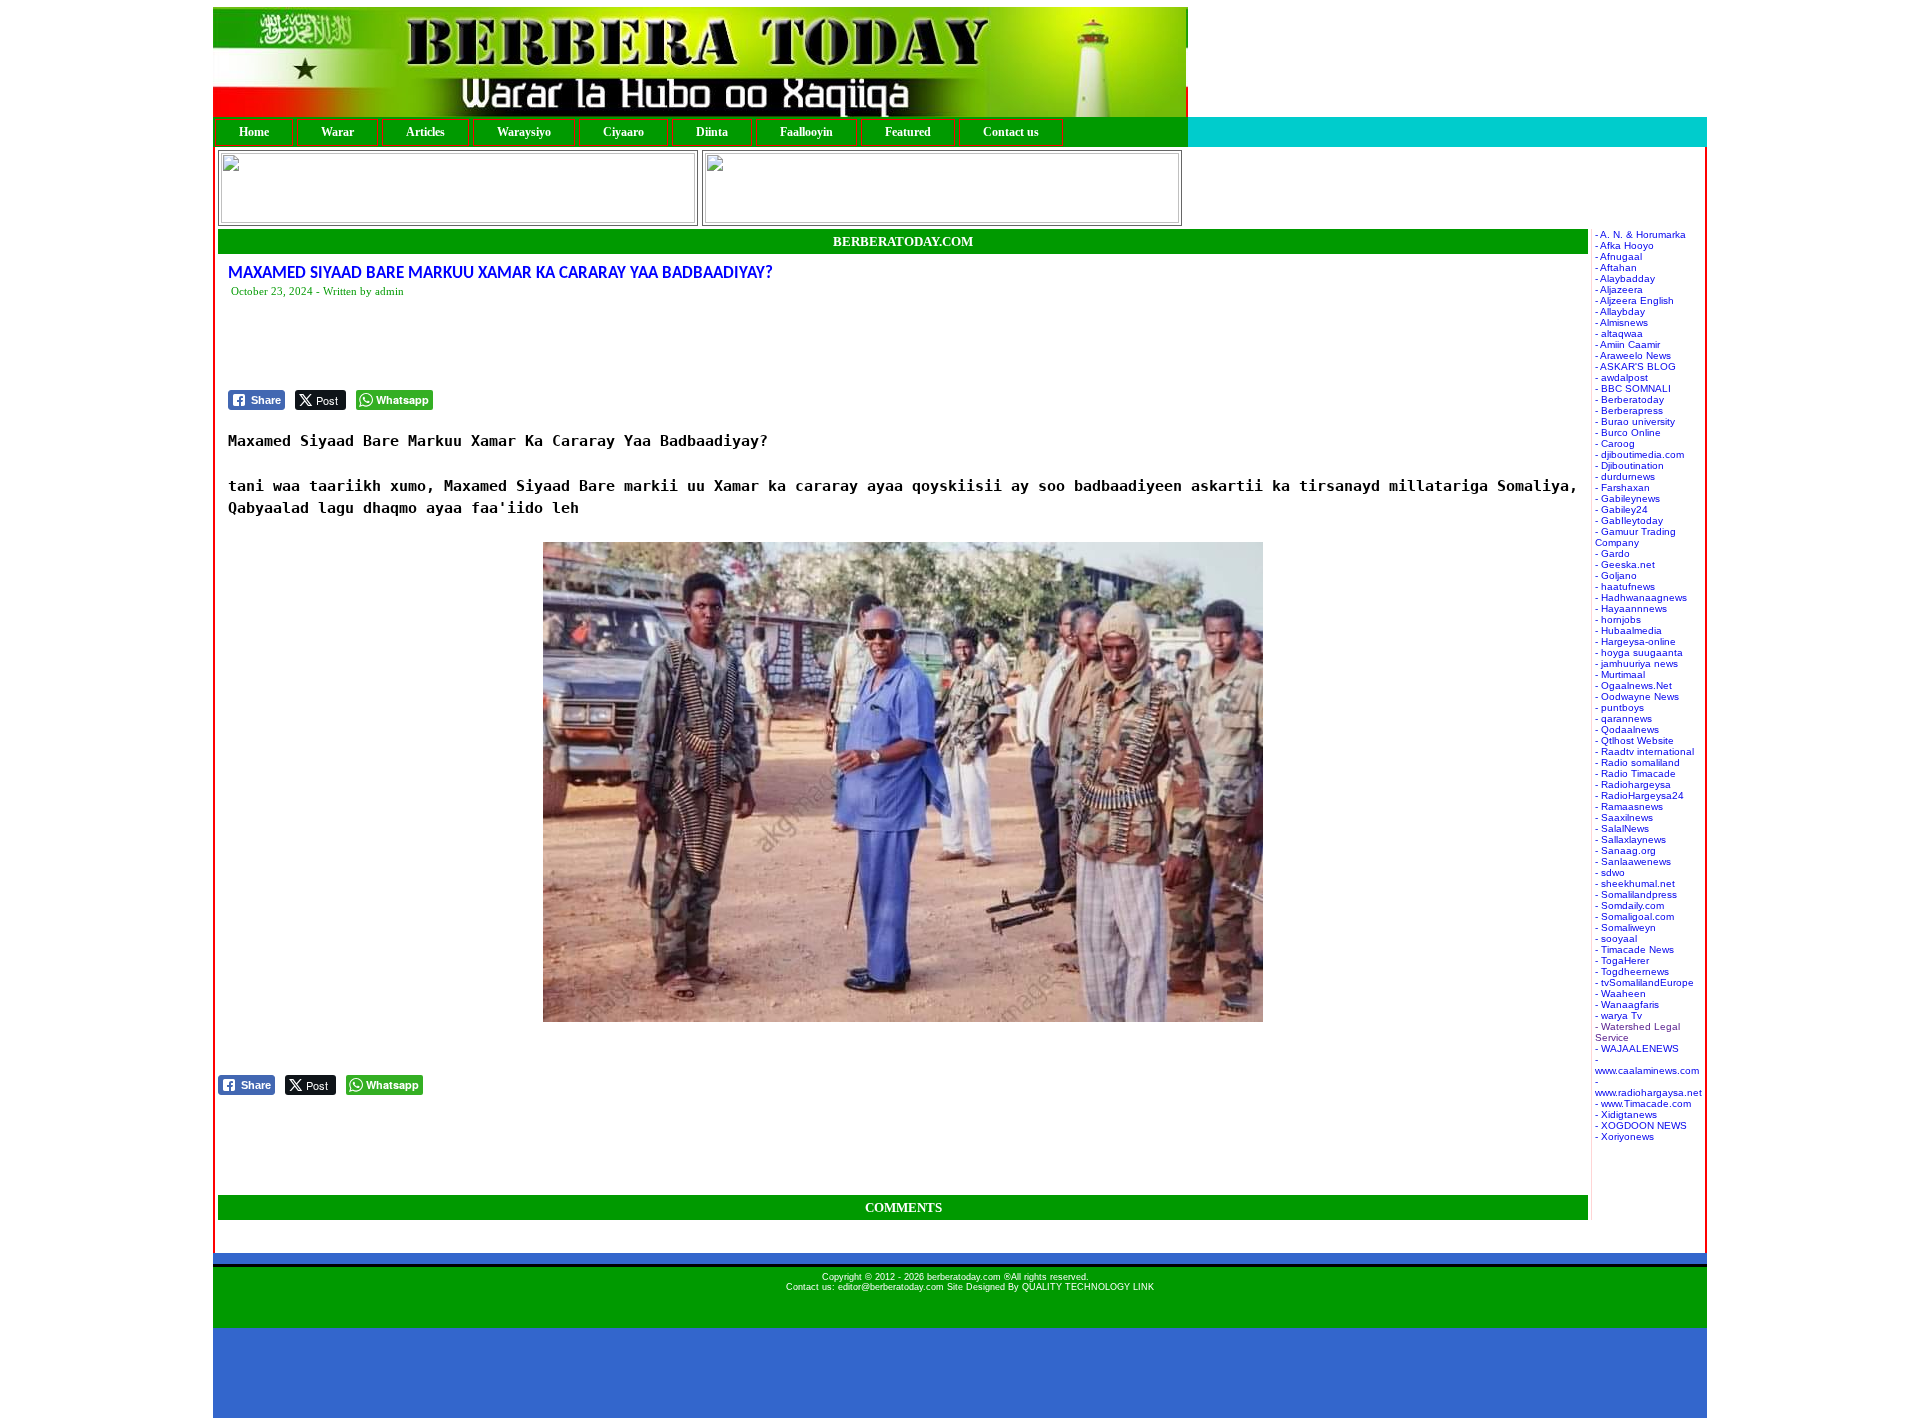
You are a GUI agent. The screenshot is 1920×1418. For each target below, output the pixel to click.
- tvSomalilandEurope (1644, 982)
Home (254, 132)
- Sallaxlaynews (1630, 839)
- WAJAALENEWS (1637, 1048)
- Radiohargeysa (1633, 784)
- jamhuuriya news (1636, 663)
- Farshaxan (1622, 487)
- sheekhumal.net (1635, 883)
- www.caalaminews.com (1647, 1065)
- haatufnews (1625, 586)
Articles (425, 132)
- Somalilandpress (1636, 894)
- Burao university (1635, 421)
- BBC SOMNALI (1633, 388)
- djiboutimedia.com (1639, 454)
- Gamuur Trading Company (1635, 537)
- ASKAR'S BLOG (1635, 366)
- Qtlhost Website (1634, 740)
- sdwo (1610, 872)
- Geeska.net (1625, 564)
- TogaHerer (1622, 960)
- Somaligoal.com (1634, 916)
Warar (337, 132)
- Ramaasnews (1629, 806)
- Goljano (1616, 575)
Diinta (712, 132)
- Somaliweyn (1625, 927)
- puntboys (1619, 707)
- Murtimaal (1620, 674)
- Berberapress (1629, 410)
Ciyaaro (623, 132)
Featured (908, 132)
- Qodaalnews (1627, 729)
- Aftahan (1616, 267)
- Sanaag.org (1625, 850)
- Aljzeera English (1634, 300)
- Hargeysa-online (1635, 641)
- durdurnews (1625, 476)
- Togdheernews (1632, 971)
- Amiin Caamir (1627, 344)
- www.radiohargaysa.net (1648, 1087)
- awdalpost (1621, 377)
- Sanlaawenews (1633, 861)
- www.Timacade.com (1643, 1103)
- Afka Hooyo (1624, 245)
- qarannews (1623, 718)
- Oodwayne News (1637, 696)
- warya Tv (1618, 1015)
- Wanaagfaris (1627, 1004)
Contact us (1011, 132)
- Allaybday (1620, 311)
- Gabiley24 (1621, 509)
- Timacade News (1634, 949)
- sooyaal (1616, 938)
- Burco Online (1628, 432)
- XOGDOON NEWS (1641, 1125)
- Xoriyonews (1624, 1136)
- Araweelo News (1633, 355)
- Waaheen (1620, 993)
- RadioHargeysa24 (1639, 795)
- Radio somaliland (1637, 762)
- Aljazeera (1619, 289)
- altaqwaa (1619, 333)
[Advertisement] (592, 345)
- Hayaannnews (1631, 608)
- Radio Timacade (1635, 773)
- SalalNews (1622, 828)
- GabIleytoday (1629, 520)
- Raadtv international (1644, 751)
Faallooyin (806, 132)
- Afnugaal (1618, 256)
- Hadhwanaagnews (1641, 597)
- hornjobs (1618, 619)
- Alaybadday (1625, 278)
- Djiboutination (1629, 465)
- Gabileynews (1627, 498)
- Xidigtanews (1626, 1114)
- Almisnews (1621, 322)
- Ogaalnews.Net (1633, 685)
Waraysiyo (524, 132)
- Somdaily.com (1629, 905)
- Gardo (1612, 553)
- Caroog (1615, 443)
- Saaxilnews (1624, 817)
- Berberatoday (1629, 399)
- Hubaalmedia (1628, 630)
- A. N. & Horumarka (1640, 234)
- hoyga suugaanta (1639, 652)
